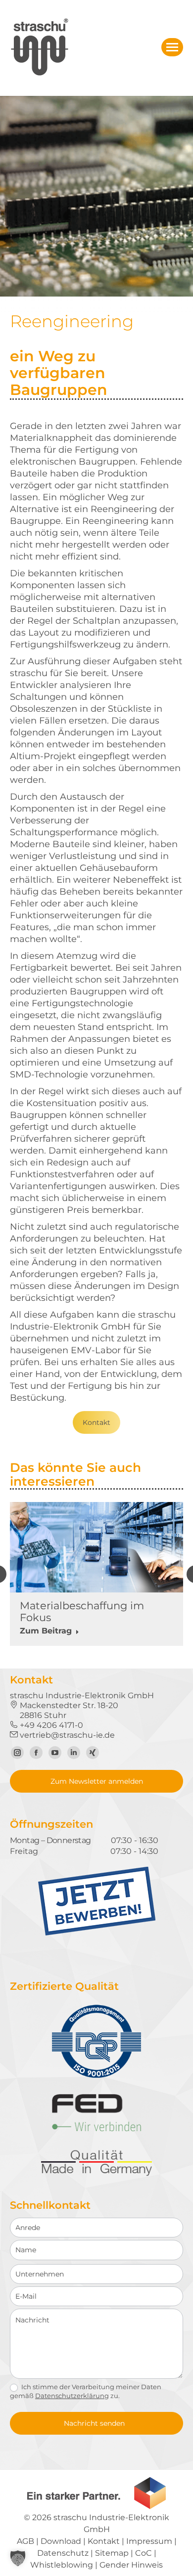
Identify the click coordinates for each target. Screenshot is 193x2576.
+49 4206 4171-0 (50, 1725)
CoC (144, 2553)
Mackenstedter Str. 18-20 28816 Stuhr (64, 1710)
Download (61, 2541)
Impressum (149, 2541)
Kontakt (96, 1422)
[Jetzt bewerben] (97, 1933)
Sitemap (112, 2553)
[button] (18, 2558)
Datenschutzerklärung (72, 2396)
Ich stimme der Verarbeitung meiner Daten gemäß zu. (86, 2391)
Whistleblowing (62, 2565)
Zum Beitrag (46, 1631)
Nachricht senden (94, 2423)
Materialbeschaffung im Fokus (82, 1611)
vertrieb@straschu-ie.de (66, 1735)
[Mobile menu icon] (172, 47)
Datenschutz (63, 2553)
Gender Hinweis (131, 2565)
